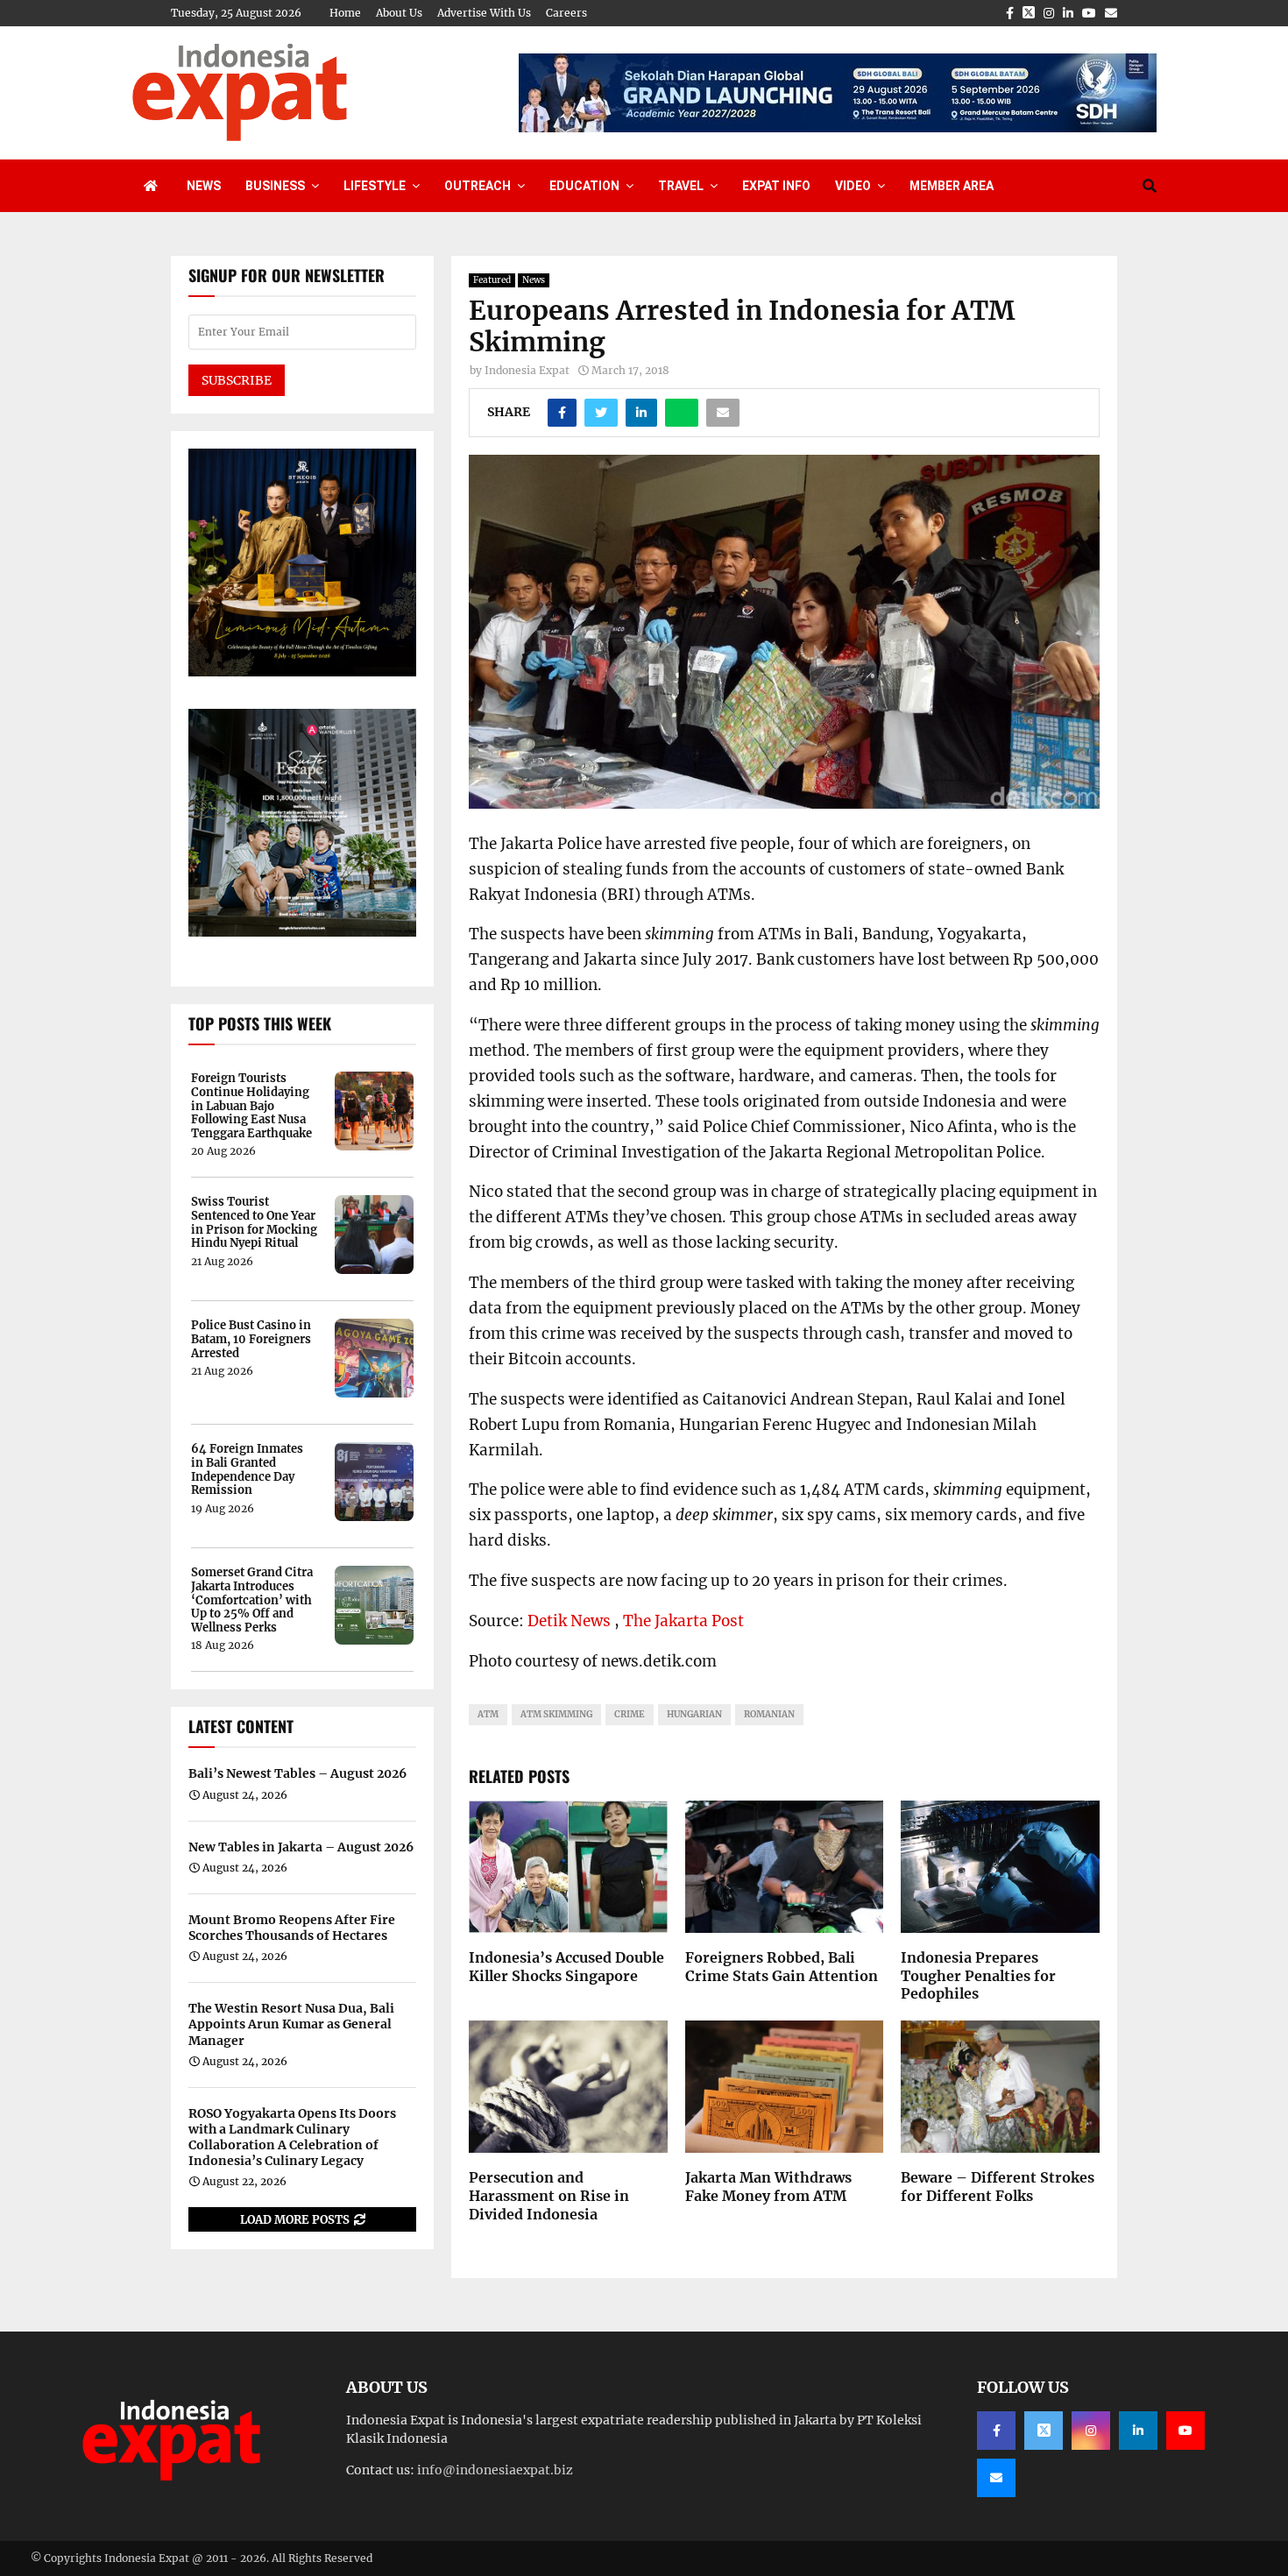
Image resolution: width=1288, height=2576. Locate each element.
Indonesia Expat (527, 370)
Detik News (569, 1621)
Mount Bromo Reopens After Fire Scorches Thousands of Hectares (292, 1928)
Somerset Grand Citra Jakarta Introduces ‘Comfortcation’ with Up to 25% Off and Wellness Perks (252, 1600)
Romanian (769, 1714)
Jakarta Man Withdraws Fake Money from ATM (768, 2187)
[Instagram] (1091, 2431)
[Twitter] (1044, 2431)
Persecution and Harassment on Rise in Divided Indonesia (549, 2196)
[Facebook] (996, 2431)
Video (853, 186)
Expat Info (776, 186)
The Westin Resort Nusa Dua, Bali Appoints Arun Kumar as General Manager (291, 2024)
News (204, 186)
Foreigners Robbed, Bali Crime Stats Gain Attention (782, 1967)
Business (275, 186)
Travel (681, 186)
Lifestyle (375, 186)
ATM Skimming (556, 1714)
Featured (492, 280)
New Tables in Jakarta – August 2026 (301, 1847)
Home (345, 13)
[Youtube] (1185, 2431)
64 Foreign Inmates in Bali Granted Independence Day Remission (247, 1469)
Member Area (952, 186)
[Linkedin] (1138, 2431)
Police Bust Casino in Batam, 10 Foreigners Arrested (251, 1339)
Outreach (478, 186)
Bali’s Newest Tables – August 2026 (297, 1773)
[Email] (996, 2478)
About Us (399, 13)
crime (630, 1714)
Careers (566, 13)
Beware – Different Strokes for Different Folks (998, 2187)
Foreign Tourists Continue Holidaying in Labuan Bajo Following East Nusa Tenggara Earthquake (251, 1106)
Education (584, 186)
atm (488, 1714)
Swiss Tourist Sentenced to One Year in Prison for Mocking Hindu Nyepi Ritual (254, 1222)
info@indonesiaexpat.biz (495, 2470)
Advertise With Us (484, 13)
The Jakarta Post (683, 1621)
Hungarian (694, 1714)
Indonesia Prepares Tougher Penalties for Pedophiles (978, 1976)
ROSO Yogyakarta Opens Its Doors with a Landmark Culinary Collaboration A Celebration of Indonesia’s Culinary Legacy (292, 2137)
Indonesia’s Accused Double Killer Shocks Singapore (566, 1967)
